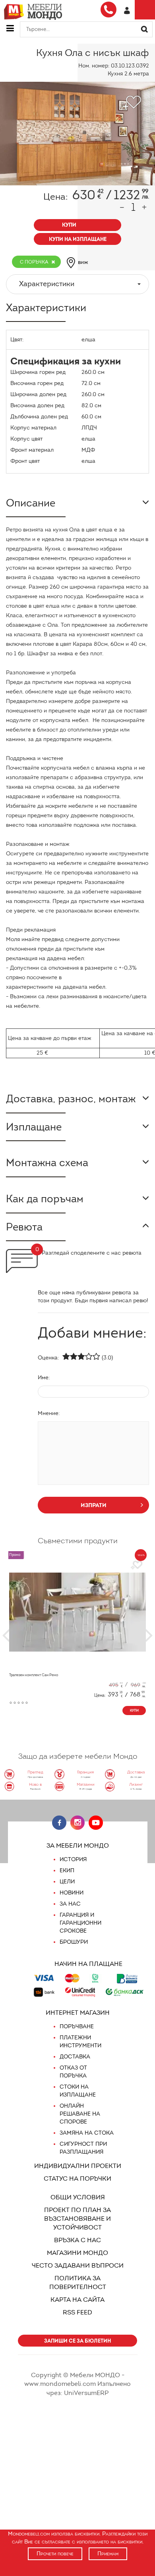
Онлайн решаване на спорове (80, 2114)
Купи (134, 1710)
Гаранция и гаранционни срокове (80, 1923)
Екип (67, 1870)
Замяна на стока (87, 2133)
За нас (70, 1904)
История (73, 1859)
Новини (72, 1893)
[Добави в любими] (137, 1565)
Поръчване (77, 2026)
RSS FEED (77, 2312)
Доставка (75, 2057)
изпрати (94, 1505)
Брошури (74, 1942)
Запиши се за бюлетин (77, 2341)
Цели (67, 1882)
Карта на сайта (77, 2300)
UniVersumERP (86, 2393)
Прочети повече (55, 2554)
